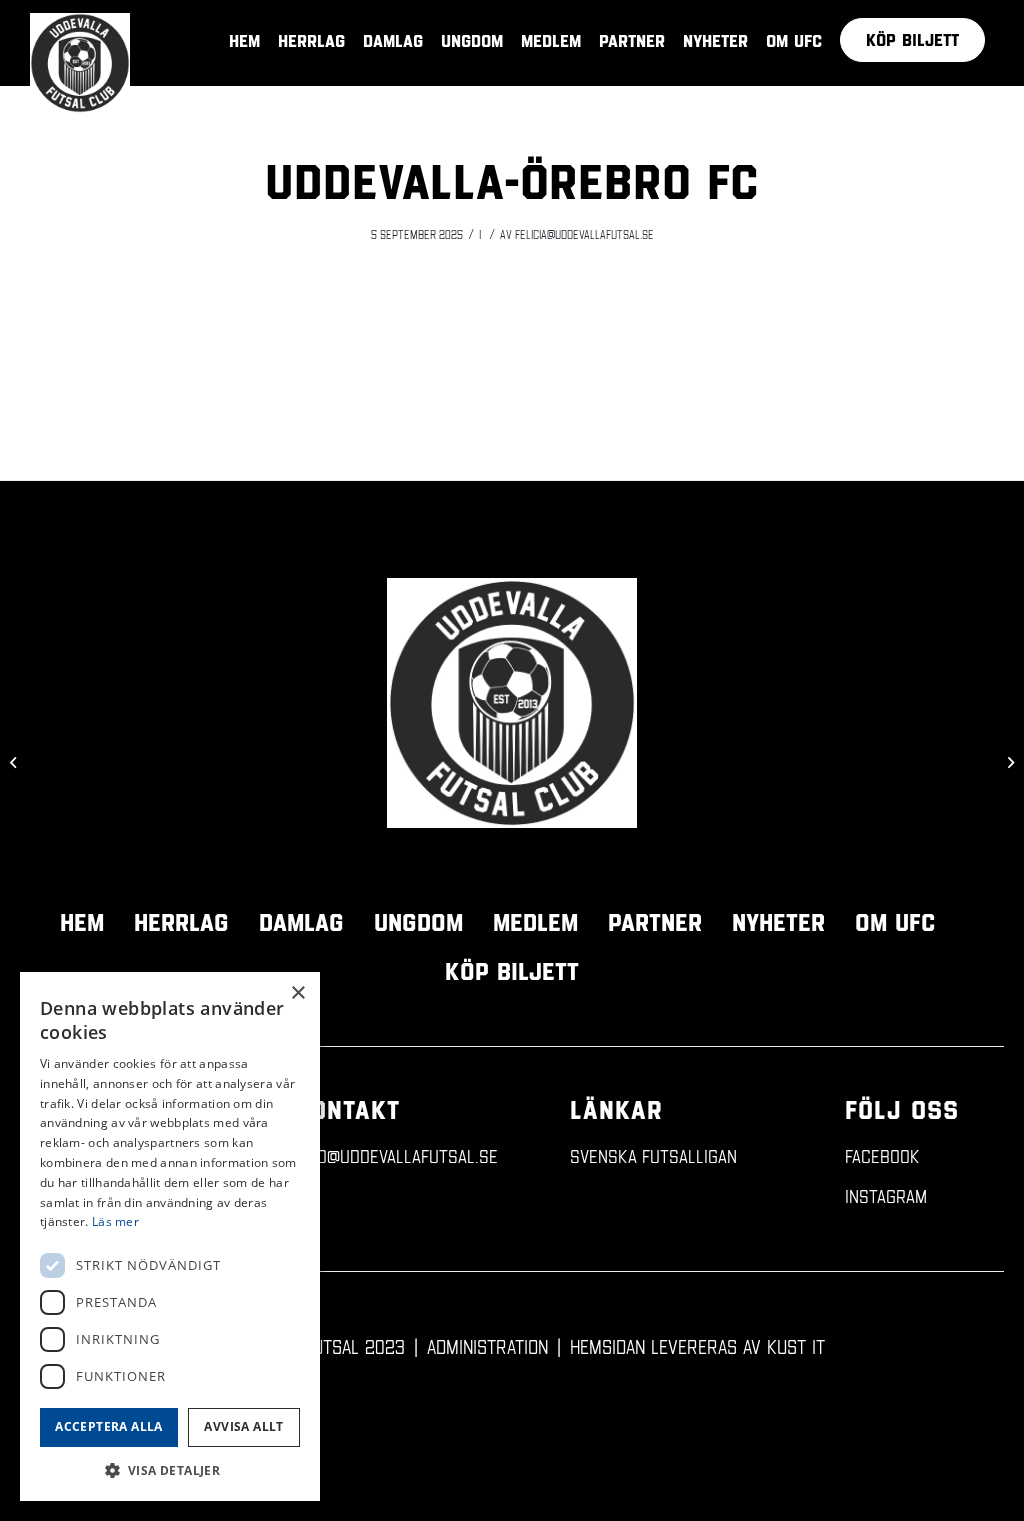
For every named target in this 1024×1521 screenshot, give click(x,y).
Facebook (882, 1155)
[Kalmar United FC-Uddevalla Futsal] (15, 761)
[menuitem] (912, 40)
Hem (82, 922)
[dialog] (170, 1236)
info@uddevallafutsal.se (396, 1155)
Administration (487, 1346)
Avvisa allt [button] (243, 1426)
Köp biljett (512, 971)
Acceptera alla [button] (109, 1426)
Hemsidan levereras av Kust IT (697, 1346)
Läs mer (115, 1221)
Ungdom (418, 922)
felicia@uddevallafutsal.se (584, 234)
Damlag (301, 922)
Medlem (535, 922)
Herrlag (181, 922)
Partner (655, 922)
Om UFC (895, 922)
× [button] (297, 993)
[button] (170, 1470)
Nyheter (778, 922)
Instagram (886, 1195)
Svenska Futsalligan (653, 1155)
